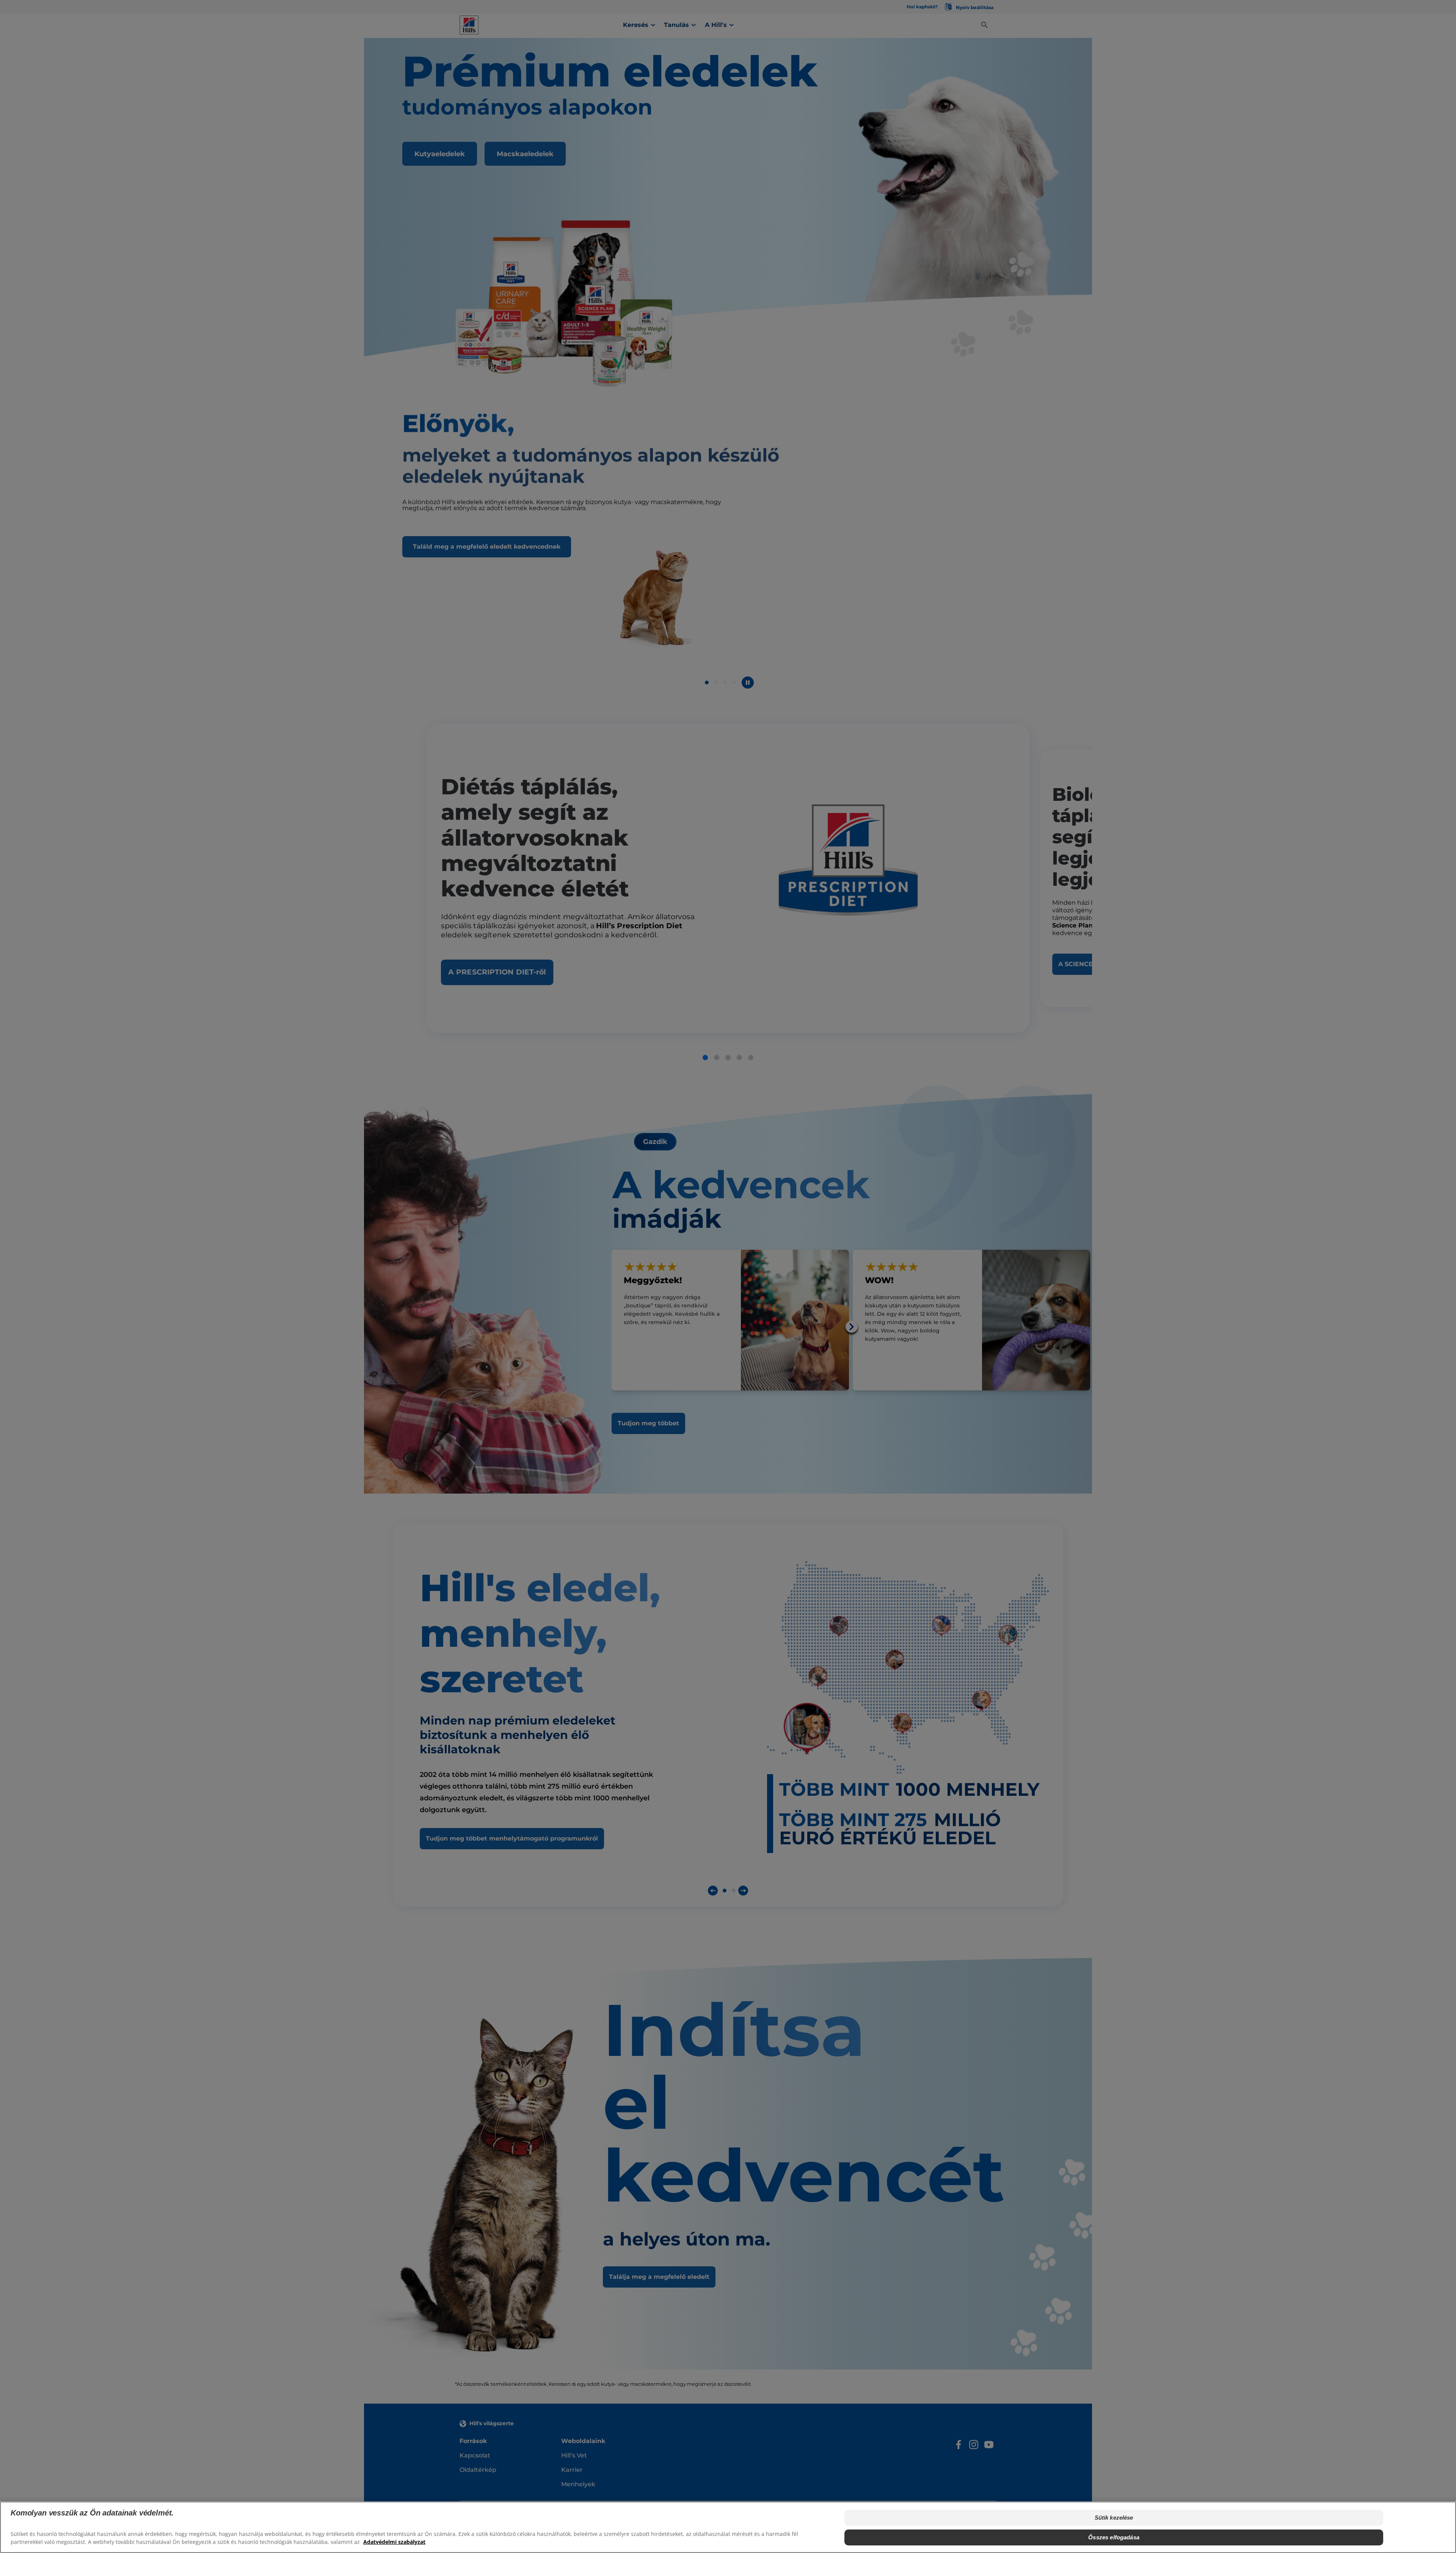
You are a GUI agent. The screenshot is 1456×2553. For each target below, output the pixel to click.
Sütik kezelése (1114, 2518)
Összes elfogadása (1114, 2537)
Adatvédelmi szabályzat (394, 2542)
